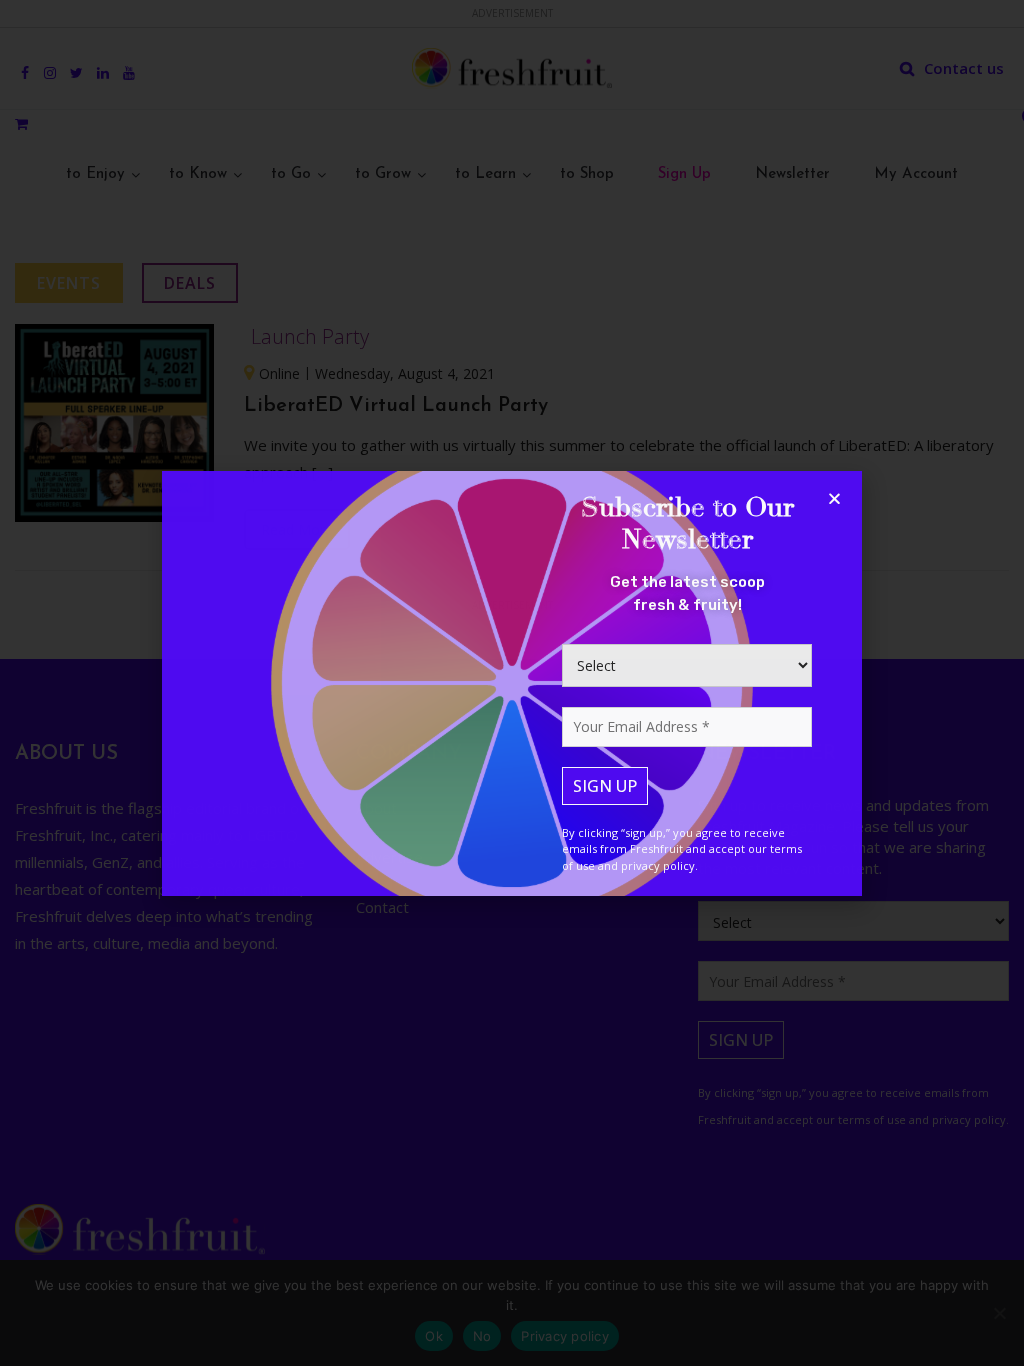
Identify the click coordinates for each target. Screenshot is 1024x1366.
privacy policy (658, 865)
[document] (512, 683)
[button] (834, 498)
